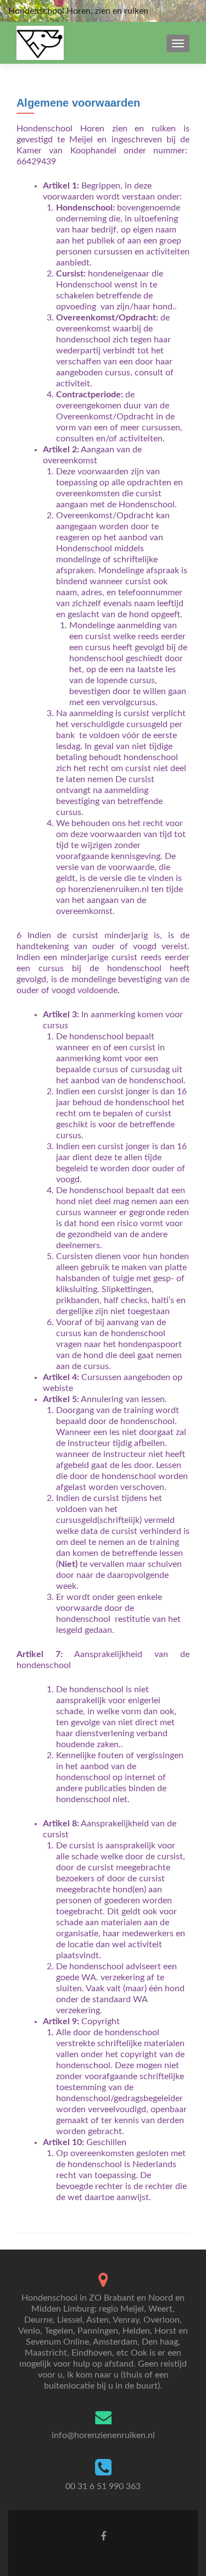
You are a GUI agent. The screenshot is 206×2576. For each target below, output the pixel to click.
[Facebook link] (103, 2536)
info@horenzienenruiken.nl (103, 2435)
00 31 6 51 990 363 (103, 2486)
